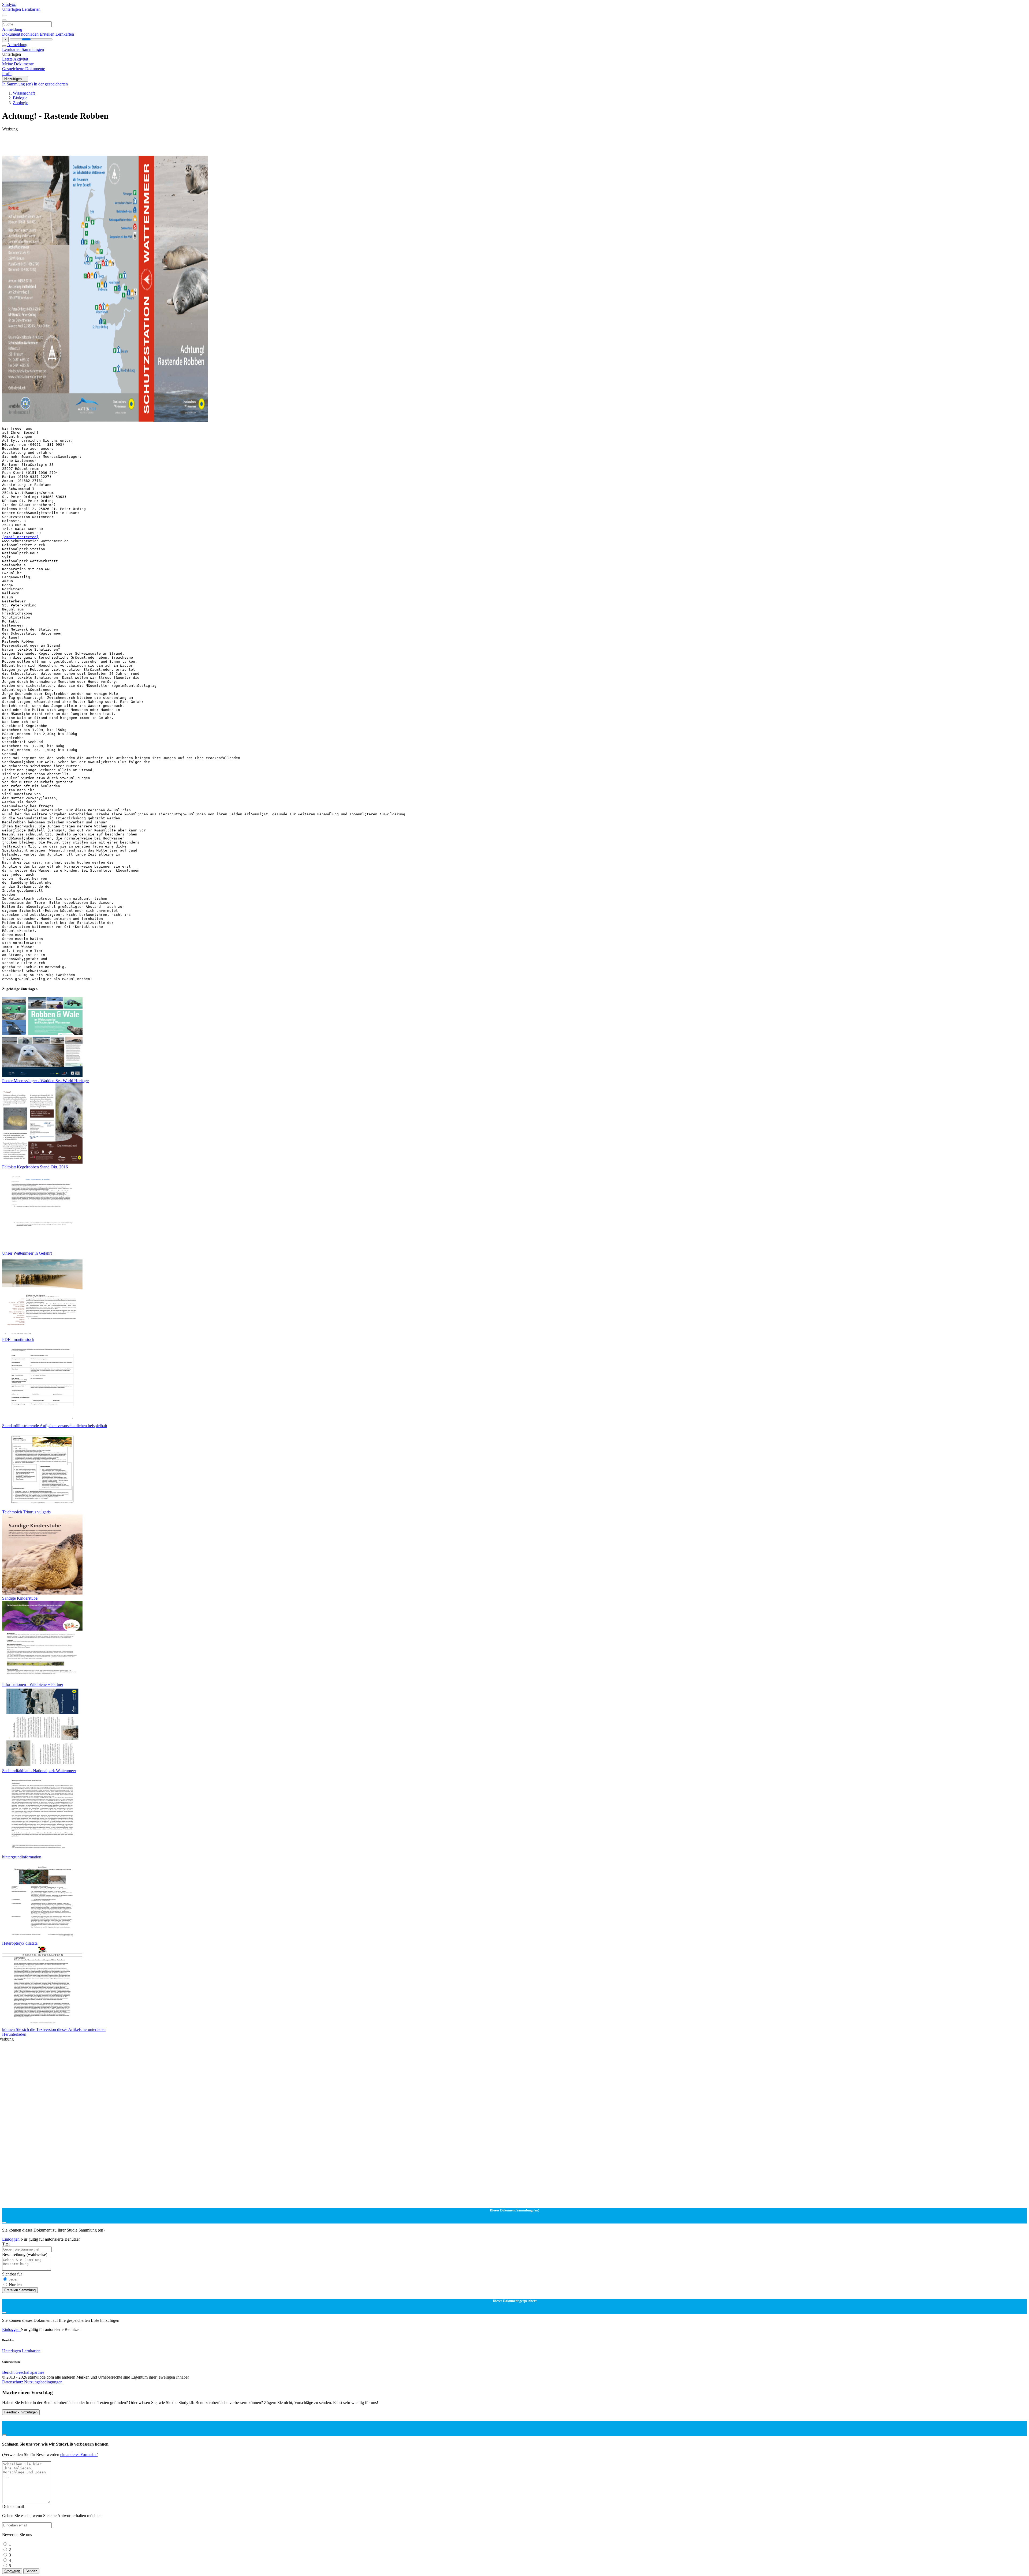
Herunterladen (14, 2034)
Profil (7, 74)
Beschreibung (25, 2254)
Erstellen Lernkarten (57, 34)
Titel (6, 2244)
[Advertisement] (163, 144)
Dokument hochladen (21, 34)
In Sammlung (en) (18, 84)
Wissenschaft (24, 93)
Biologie (20, 98)
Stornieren (12, 2571)
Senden (31, 2571)
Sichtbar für (12, 2274)
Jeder (13, 2279)
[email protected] (20, 537)
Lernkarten (31, 9)
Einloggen (11, 2239)
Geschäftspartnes (30, 2372)
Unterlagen (12, 9)
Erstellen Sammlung (20, 2290)
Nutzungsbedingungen (43, 2382)
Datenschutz (13, 2382)
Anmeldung (12, 29)
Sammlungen (33, 49)
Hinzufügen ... (15, 79)
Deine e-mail (13, 2506)
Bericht (8, 2372)
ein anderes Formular (79, 2455)
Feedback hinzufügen (21, 2412)
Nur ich (15, 2285)
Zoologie (20, 103)
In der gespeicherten (51, 84)
